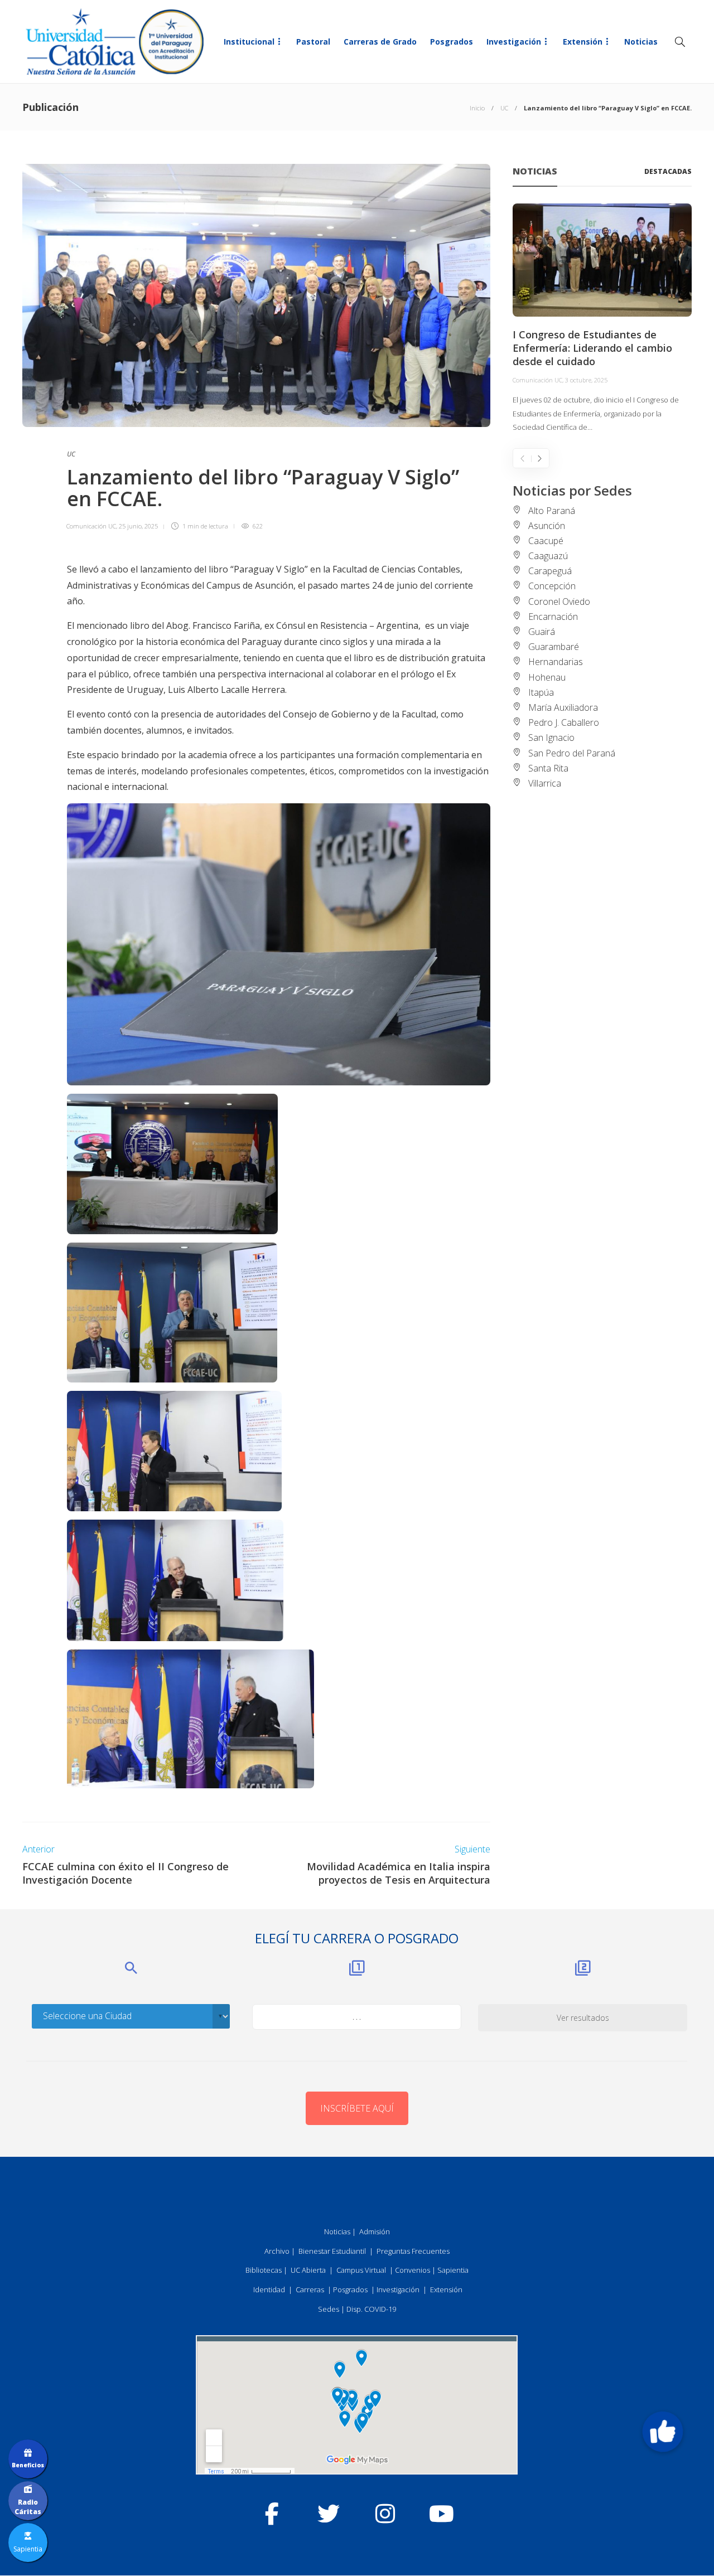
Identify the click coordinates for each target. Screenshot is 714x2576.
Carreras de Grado (380, 42)
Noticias (641, 42)
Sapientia (453, 2270)
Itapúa (541, 692)
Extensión (583, 42)
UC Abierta (308, 2270)
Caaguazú (548, 556)
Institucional (249, 42)
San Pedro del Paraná (572, 753)
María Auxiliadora (563, 707)
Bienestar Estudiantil (332, 2251)
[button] (663, 2432)
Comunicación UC (91, 526)
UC (504, 108)
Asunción (547, 526)
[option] (602, 319)
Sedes (329, 2309)
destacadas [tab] (668, 171)
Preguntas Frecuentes (413, 2251)
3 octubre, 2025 (586, 380)
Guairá (542, 632)
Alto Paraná (552, 511)
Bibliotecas (264, 2270)
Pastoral (313, 42)
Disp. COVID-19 (371, 2309)
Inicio (477, 108)
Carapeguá (550, 571)
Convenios (413, 2270)
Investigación (514, 42)
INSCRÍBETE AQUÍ (357, 2108)
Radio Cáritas (28, 2507)
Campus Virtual (361, 2270)
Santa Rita (548, 768)
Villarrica (545, 783)
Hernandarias (556, 662)
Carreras (310, 2289)
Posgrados (452, 42)
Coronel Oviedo (559, 601)
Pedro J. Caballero (564, 722)
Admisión (375, 2231)
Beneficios (28, 2465)
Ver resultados (583, 2018)
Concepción (552, 586)
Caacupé (546, 541)
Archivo (277, 2251)
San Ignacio (551, 738)
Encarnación (553, 617)
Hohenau (547, 677)
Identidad (269, 2289)
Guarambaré (554, 647)
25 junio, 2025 (138, 526)
